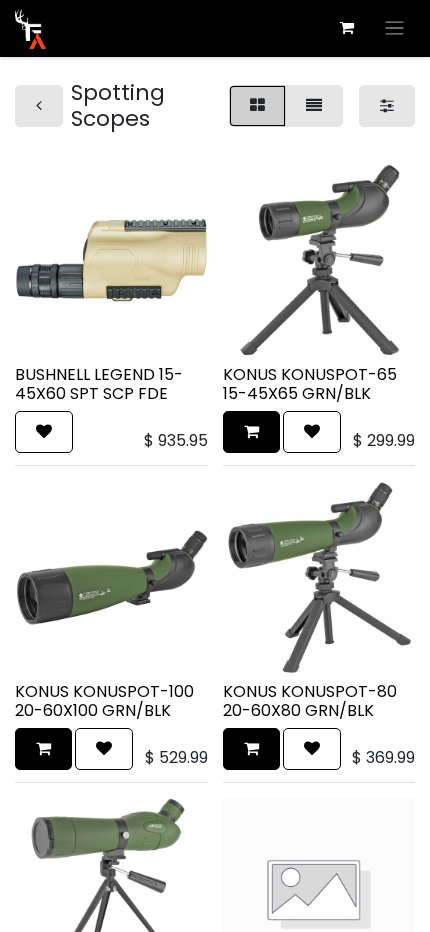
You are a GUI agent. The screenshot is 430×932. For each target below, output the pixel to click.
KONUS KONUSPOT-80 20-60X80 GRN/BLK (310, 701)
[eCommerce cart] (347, 28)
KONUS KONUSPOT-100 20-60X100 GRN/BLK (104, 701)
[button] (44, 432)
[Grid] (257, 106)
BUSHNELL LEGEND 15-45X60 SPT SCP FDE (99, 384)
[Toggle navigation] (394, 28)
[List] (314, 106)
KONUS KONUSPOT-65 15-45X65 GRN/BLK (310, 384)
